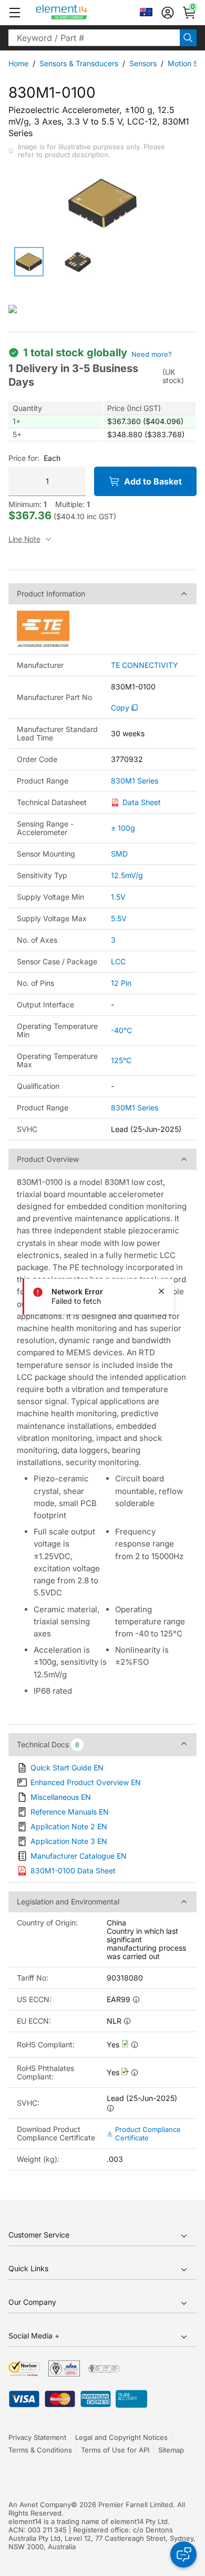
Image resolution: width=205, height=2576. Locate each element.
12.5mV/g (127, 875)
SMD (119, 854)
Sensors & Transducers (79, 63)
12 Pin (121, 983)
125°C (121, 1060)
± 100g (123, 828)
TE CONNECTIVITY (145, 665)
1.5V (118, 897)
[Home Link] (81, 13)
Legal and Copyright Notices (121, 2437)
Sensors (143, 63)
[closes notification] (161, 1291)
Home (18, 63)
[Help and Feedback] (183, 2554)
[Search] (188, 38)
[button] (15, 13)
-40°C (121, 1030)
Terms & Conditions (40, 2450)
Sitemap (171, 2450)
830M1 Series (135, 781)
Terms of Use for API (115, 2450)
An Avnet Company (40, 2505)
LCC (118, 961)
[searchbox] (94, 38)
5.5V (119, 918)
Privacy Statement (37, 2437)
